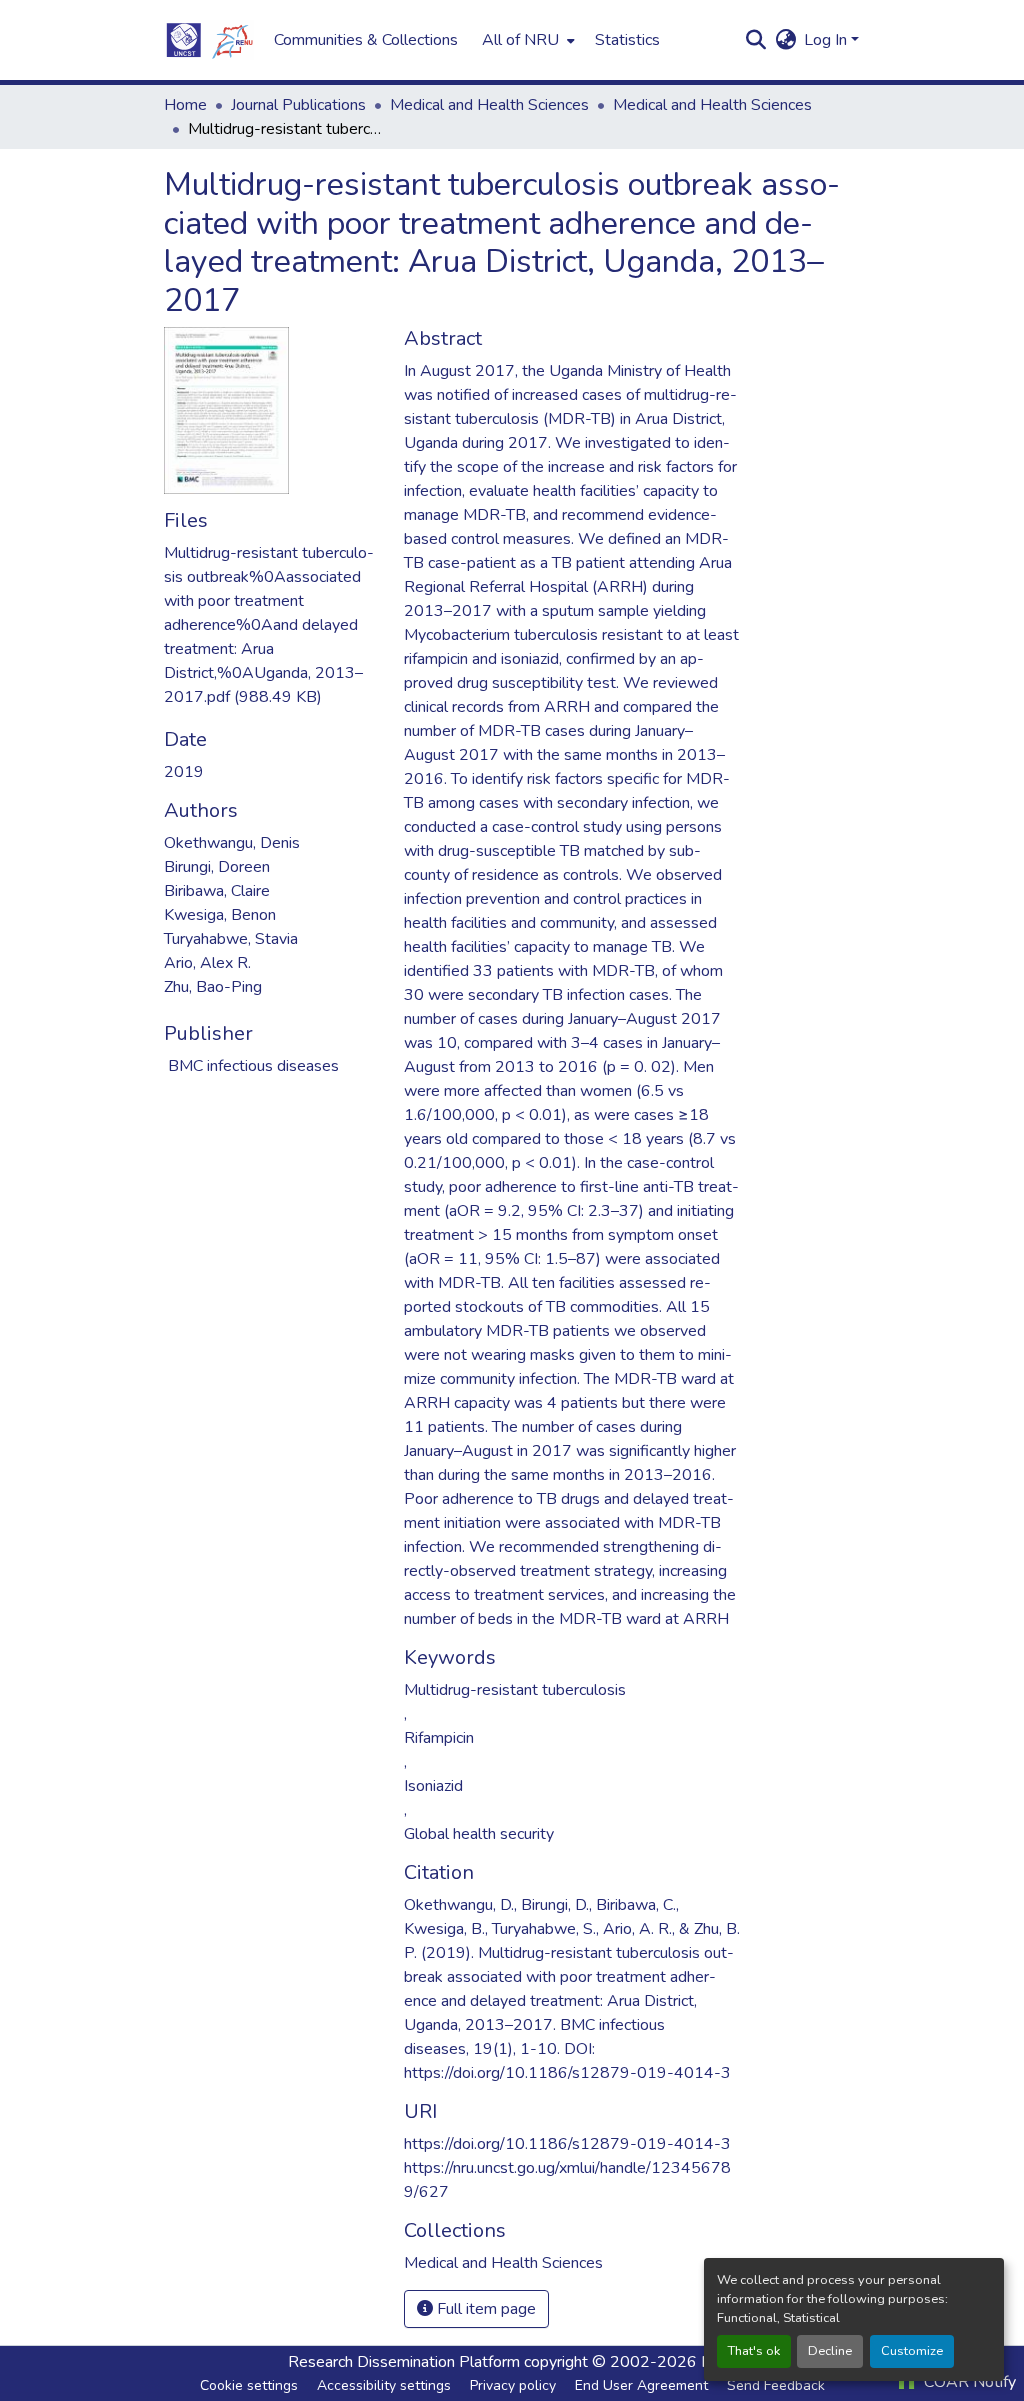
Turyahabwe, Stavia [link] (231, 939)
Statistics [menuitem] (627, 40)
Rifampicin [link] (439, 1738)
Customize (912, 2351)
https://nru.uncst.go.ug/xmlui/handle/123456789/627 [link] (567, 2180)
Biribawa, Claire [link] (217, 891)
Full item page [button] (484, 2309)
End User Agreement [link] (641, 2385)
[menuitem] (526, 40)
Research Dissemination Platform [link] (404, 2362)
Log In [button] (827, 40)
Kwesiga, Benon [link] (220, 915)
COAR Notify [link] (968, 2382)
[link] (272, 625)
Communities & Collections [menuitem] (366, 40)
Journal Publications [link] (298, 105)
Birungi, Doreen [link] (217, 867)
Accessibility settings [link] (384, 2385)
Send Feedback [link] (776, 2385)
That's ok (754, 2351)
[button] (209, 40)
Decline (830, 2351)
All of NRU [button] (520, 40)
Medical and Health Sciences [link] (489, 105)
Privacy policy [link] (513, 2385)
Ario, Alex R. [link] (207, 963)
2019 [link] (184, 772)
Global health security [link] (479, 1834)
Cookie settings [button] (249, 2385)
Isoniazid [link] (433, 1786)
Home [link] (185, 105)
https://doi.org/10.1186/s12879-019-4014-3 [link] (567, 2144)
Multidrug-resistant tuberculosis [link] (515, 1690)
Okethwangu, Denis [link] (232, 843)
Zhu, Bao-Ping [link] (213, 987)
